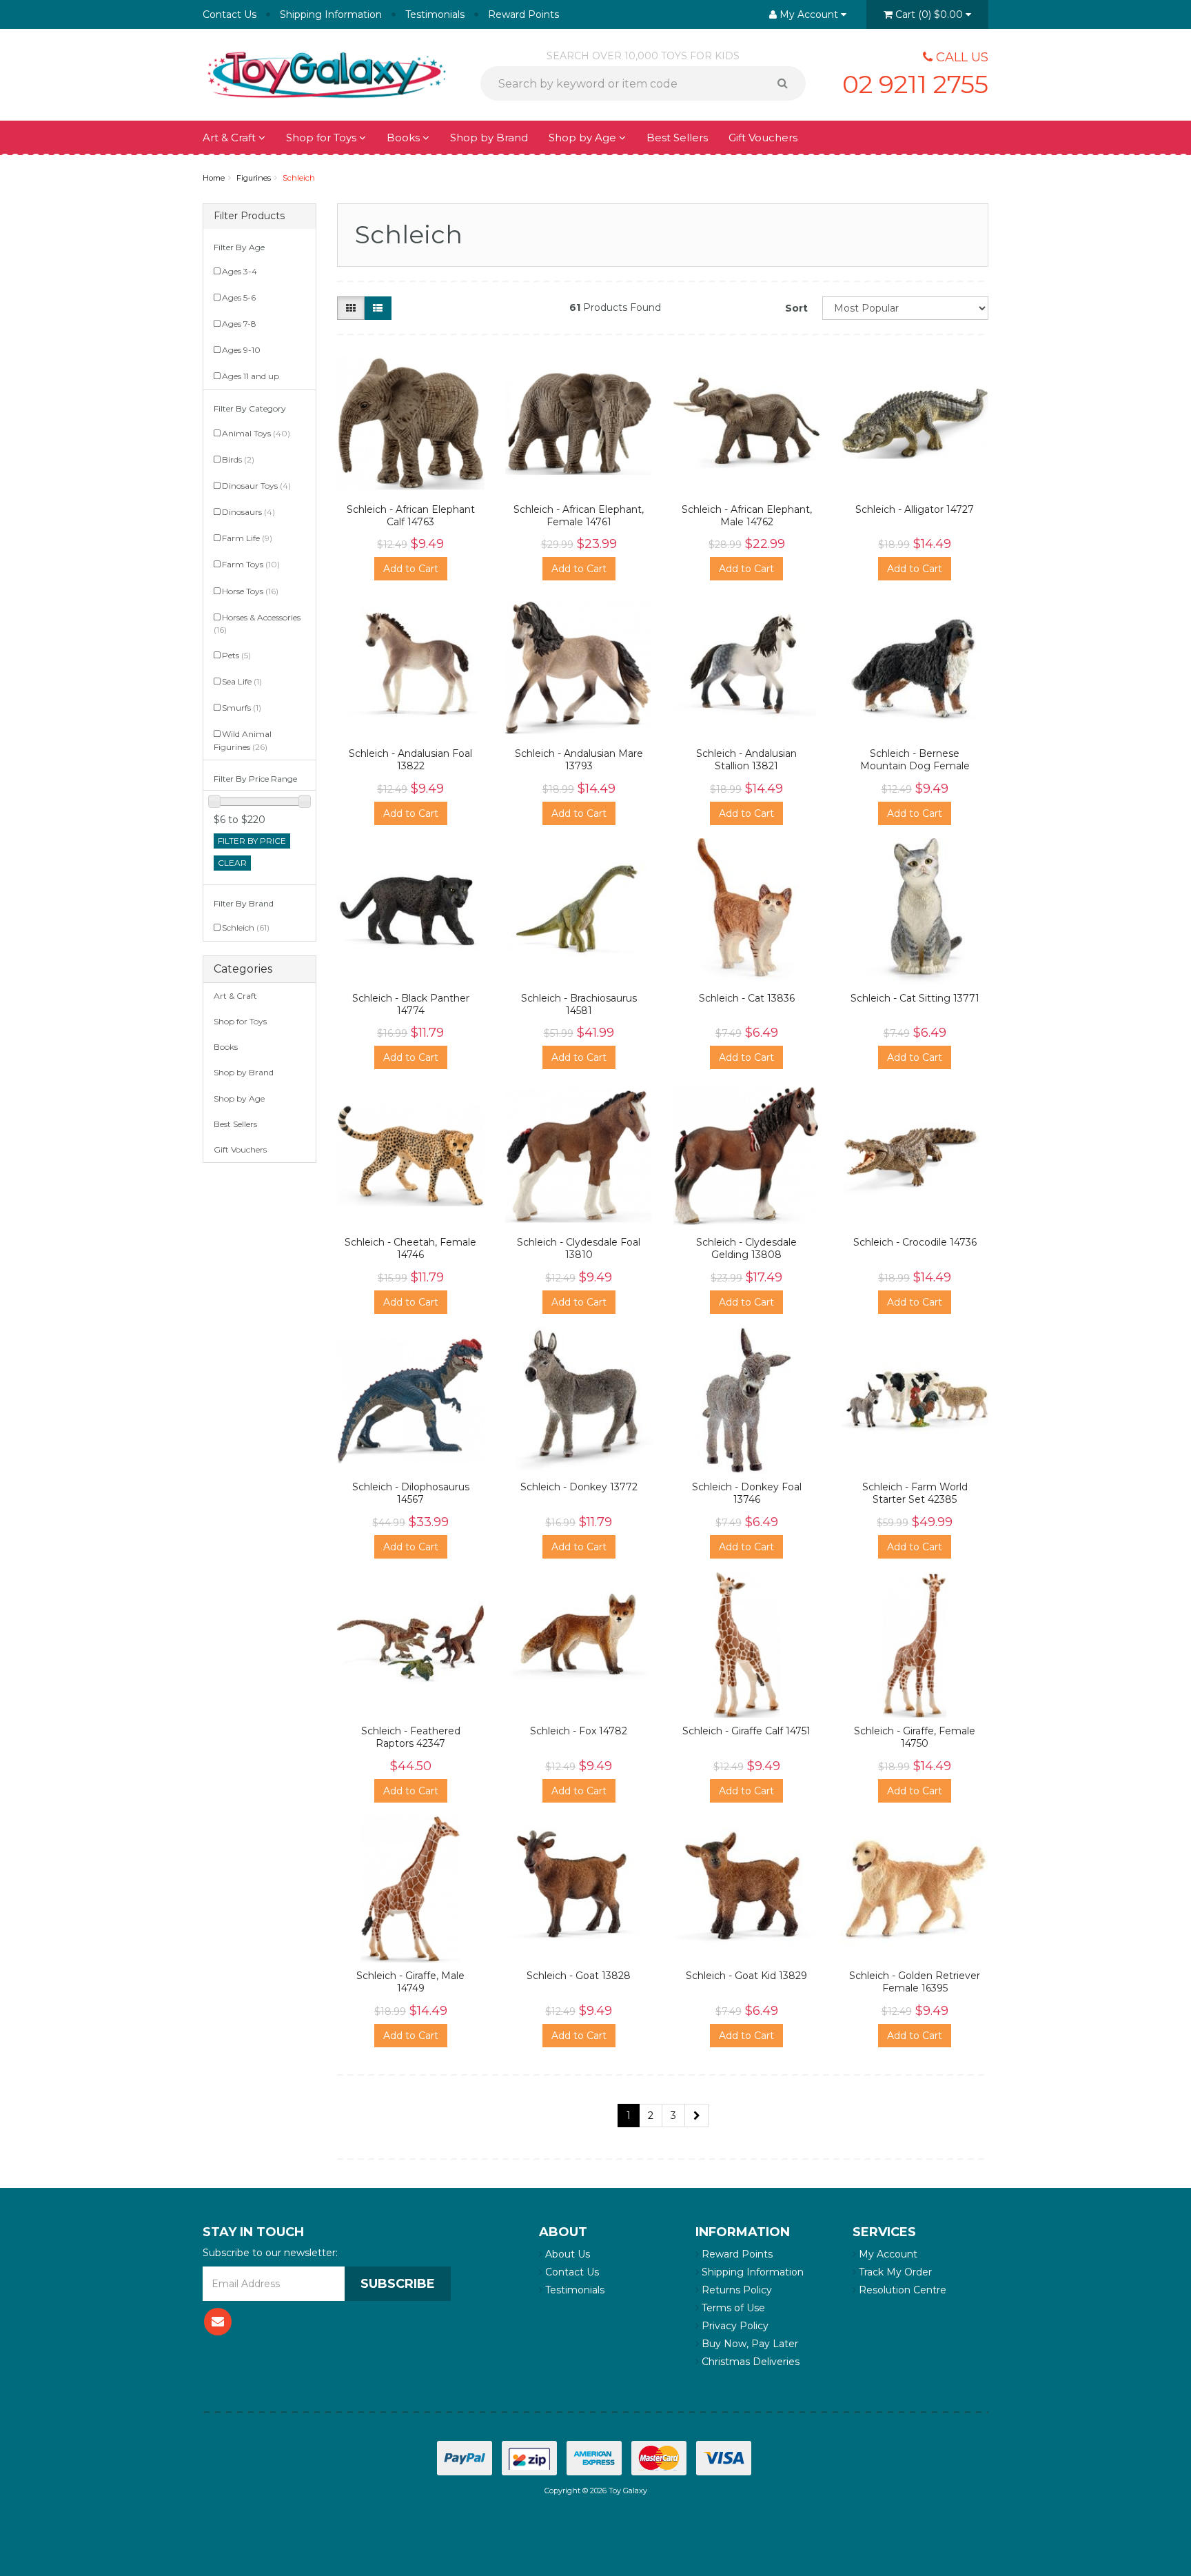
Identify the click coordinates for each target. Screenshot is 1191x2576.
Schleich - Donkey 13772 (579, 1487)
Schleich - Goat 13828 (579, 1976)
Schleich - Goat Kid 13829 (746, 1976)
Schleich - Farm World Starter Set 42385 (915, 1493)
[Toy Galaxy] (327, 74)
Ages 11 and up (251, 376)
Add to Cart (411, 569)
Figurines (254, 178)
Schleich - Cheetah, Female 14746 (410, 1248)
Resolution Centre (901, 2290)
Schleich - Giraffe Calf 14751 (746, 1731)
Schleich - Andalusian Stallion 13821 (746, 760)
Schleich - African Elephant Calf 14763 (411, 516)
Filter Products (249, 216)
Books (405, 138)
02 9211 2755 (915, 84)
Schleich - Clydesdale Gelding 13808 (746, 1248)
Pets (236, 655)
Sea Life (242, 681)
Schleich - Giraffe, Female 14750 (915, 1737)
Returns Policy (735, 2290)
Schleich (299, 178)
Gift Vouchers (763, 138)
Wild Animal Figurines (243, 740)
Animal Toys (256, 433)
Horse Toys (250, 591)
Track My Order (894, 2272)
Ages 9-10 (241, 350)
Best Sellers (677, 138)
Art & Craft (231, 138)
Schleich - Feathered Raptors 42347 (411, 1737)
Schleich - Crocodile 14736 (915, 1242)
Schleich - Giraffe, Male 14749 (410, 1982)
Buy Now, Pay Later (749, 2344)
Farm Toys (251, 564)
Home (214, 178)
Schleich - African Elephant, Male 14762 (747, 516)
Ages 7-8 (239, 324)
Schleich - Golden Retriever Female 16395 (915, 1982)
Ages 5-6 (239, 297)
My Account (887, 2254)
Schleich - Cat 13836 (747, 998)
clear (232, 863)
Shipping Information (331, 14)
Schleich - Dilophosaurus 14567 (411, 1493)
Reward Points (523, 14)
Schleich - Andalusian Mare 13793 (579, 760)
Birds (238, 459)
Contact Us (230, 14)
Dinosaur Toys (256, 486)
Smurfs (242, 708)
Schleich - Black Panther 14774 (411, 1004)
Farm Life (247, 538)
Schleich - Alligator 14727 (915, 509)
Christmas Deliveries (749, 2362)
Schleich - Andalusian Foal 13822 (410, 760)
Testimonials (435, 14)
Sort (796, 308)
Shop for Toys (323, 138)
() (929, 14)
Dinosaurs (248, 512)
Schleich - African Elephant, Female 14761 (579, 516)
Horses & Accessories (257, 623)
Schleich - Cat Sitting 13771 (915, 998)
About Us (566, 2254)
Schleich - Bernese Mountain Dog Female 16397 (915, 766)
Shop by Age (239, 1098)
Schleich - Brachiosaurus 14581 (579, 1004)
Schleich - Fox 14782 (579, 1731)
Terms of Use (732, 2308)
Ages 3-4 (240, 271)
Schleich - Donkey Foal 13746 (747, 1493)
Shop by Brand (489, 138)
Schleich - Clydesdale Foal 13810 (579, 1248)
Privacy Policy (734, 2326)
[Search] (787, 83)
